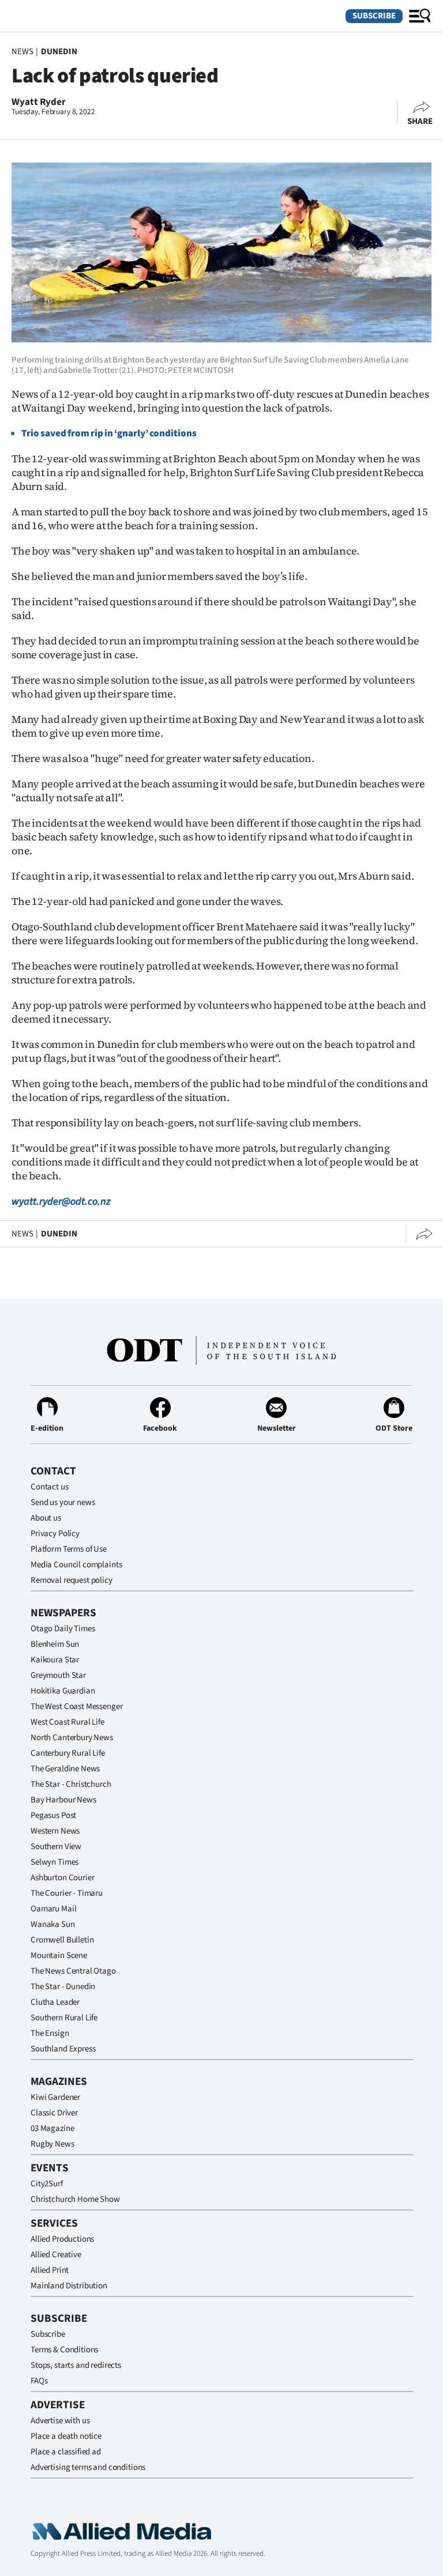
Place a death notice (66, 2436)
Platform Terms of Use (69, 1549)
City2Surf (47, 2184)
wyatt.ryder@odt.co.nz (61, 1202)
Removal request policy (72, 1580)
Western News (55, 1831)
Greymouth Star (58, 1675)
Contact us (50, 1487)
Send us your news (63, 1502)
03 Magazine (52, 2128)
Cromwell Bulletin (62, 1940)
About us (46, 1518)
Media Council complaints (76, 1565)
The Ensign (50, 2033)
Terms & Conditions (64, 2350)
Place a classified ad (66, 2452)
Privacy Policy (55, 1534)
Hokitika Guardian (63, 1691)
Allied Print (50, 2270)
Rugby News (52, 2144)
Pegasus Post (53, 1815)
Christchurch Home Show (75, 2199)
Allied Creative (56, 2255)
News (22, 52)
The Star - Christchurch (71, 1784)
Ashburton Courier (62, 1878)
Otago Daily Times (63, 1629)
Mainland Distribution (69, 2286)
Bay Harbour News (63, 1800)
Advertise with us (60, 2421)
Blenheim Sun (55, 1644)
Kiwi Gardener (55, 2097)
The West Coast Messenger (76, 1706)
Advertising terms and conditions (88, 2467)
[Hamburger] (420, 16)
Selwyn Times (55, 1862)
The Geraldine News (65, 1769)
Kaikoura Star (55, 1660)
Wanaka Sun (53, 1924)
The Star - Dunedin (63, 1987)
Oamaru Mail (53, 1909)
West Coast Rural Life (67, 1722)
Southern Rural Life (64, 2018)
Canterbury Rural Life (68, 1753)
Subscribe (374, 16)
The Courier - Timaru (67, 1893)
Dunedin (59, 52)
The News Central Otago (73, 1971)
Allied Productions (62, 2239)
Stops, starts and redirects (76, 2365)
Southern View (56, 1847)
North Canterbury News (72, 1738)
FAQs (39, 2381)
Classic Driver (54, 2113)
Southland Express (63, 2049)
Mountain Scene (59, 1955)
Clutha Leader (55, 2002)
